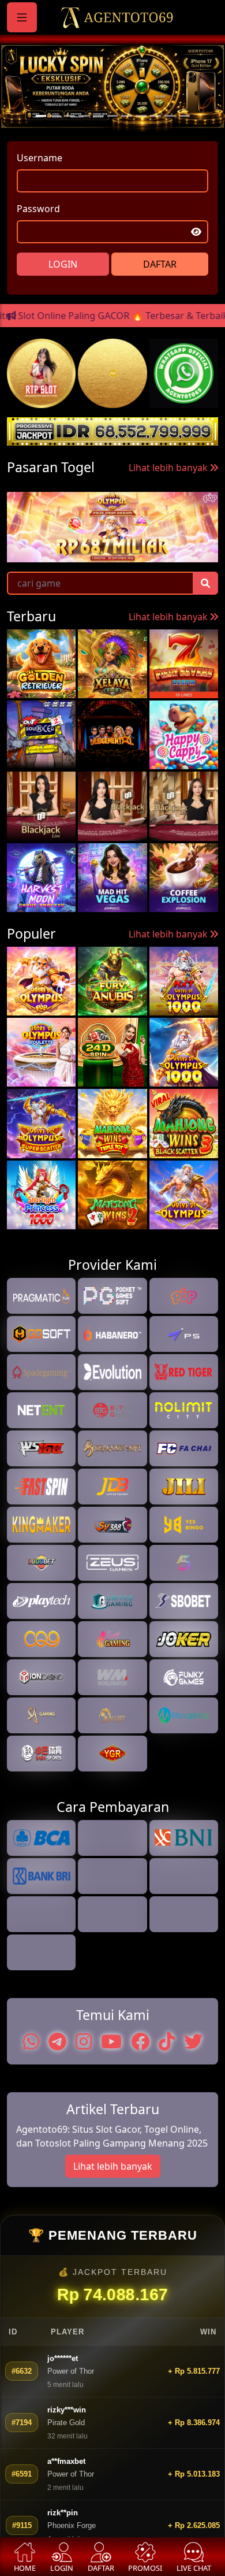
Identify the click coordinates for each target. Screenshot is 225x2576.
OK (113, 1450)
